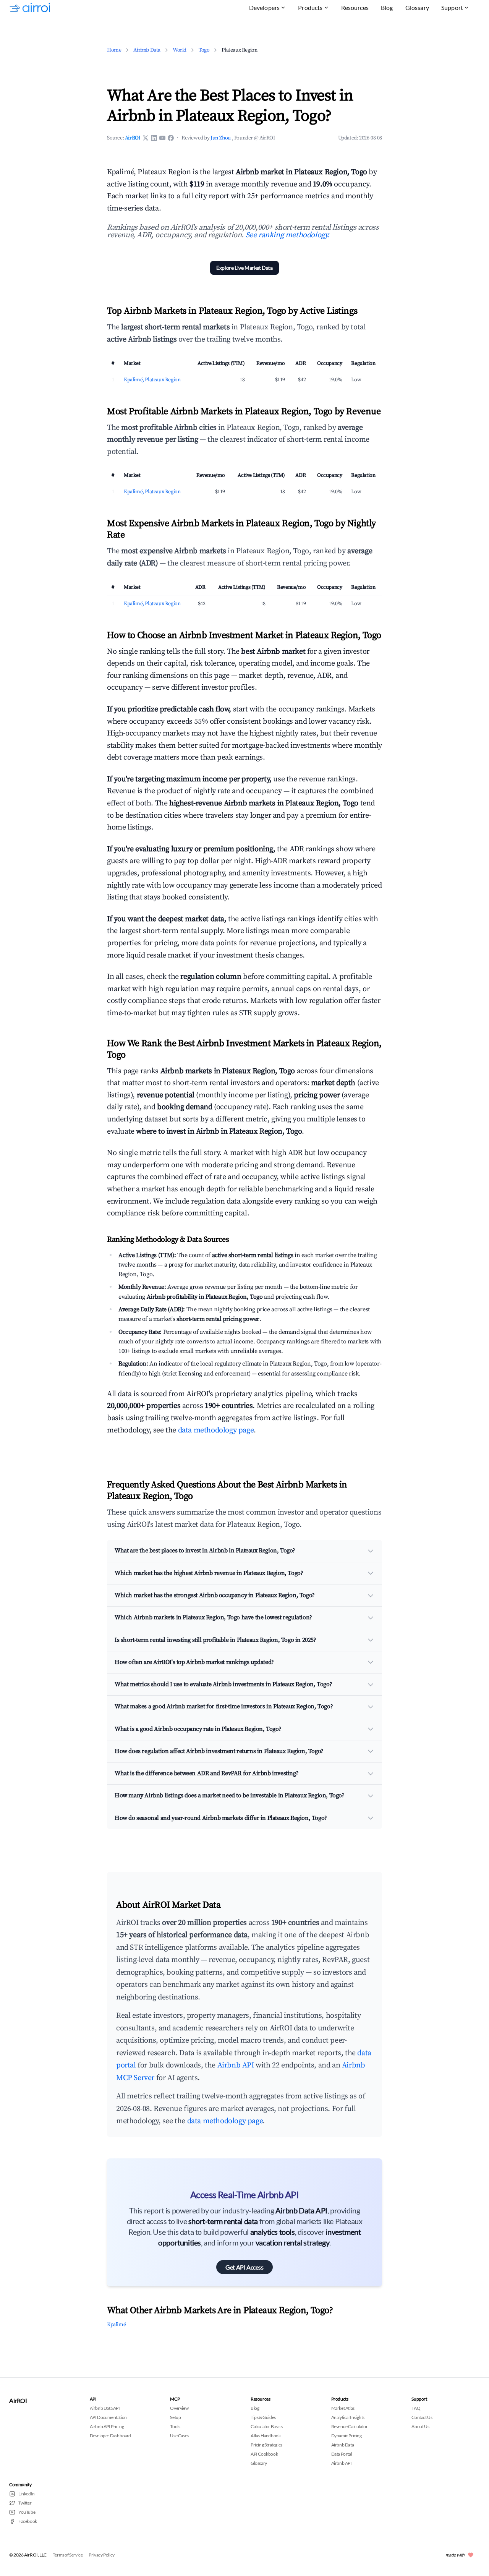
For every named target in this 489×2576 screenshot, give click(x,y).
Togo (204, 50)
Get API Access (244, 2267)
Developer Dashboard (110, 2436)
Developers (265, 7)
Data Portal (342, 2454)
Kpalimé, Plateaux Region (152, 380)
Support (452, 7)
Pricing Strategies (266, 2445)
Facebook (28, 2521)
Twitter (25, 2503)
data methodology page (216, 1430)
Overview (179, 2408)
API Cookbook (264, 2454)
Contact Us (422, 2417)
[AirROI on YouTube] (162, 138)
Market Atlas (343, 2408)
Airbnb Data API (105, 2408)
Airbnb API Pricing (107, 2426)
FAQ (416, 2408)
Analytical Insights (348, 2417)
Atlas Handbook (266, 2436)
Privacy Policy (101, 2555)
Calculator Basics (266, 2426)
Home (114, 50)
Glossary (417, 7)
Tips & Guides (263, 2417)
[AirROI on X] (146, 138)
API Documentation (108, 2417)
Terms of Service (68, 2555)
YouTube (27, 2512)
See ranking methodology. (288, 235)
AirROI (133, 138)
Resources (355, 7)
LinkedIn (27, 2494)
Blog (387, 7)
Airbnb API (236, 2065)
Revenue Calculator (350, 2426)
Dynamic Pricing (347, 2436)
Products (310, 7)
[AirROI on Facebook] (171, 138)
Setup (175, 2417)
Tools (175, 2426)
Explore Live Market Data (244, 268)
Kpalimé (116, 2325)
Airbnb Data (147, 50)
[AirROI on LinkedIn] (154, 138)
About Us (420, 2426)
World (180, 50)
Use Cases (179, 2436)
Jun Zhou (221, 138)
